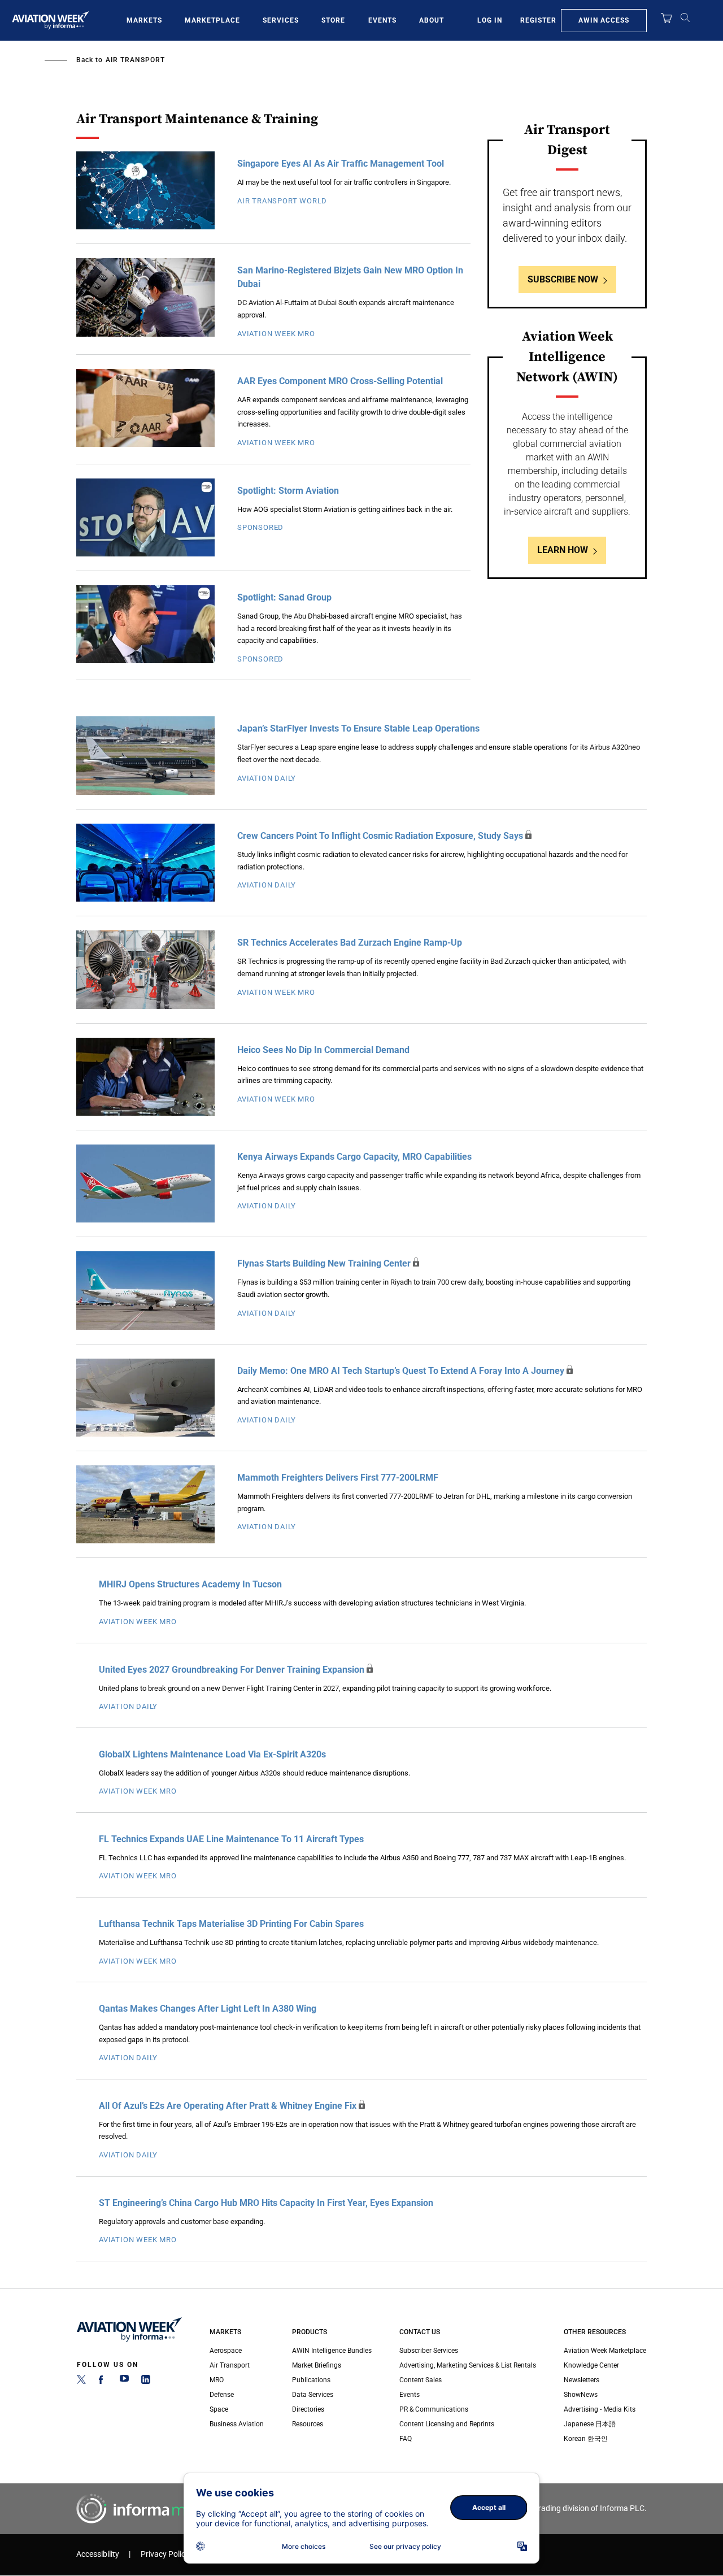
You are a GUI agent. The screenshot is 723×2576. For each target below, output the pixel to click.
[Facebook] (103, 2382)
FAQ (406, 2439)
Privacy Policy (165, 2554)
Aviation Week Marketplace (605, 2351)
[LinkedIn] (146, 2382)
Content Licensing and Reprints (447, 2424)
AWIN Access (604, 20)
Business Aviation (237, 2424)
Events (382, 20)
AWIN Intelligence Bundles (332, 2351)
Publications (311, 2380)
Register (538, 20)
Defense (222, 2395)
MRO (217, 2380)
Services (281, 20)
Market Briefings (317, 2365)
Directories (308, 2409)
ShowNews (581, 2395)
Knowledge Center (591, 2365)
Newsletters (582, 2380)
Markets (144, 20)
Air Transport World (282, 201)
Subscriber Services (429, 2351)
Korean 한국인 (586, 2439)
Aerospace (226, 2351)
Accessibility (98, 2554)
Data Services (313, 2395)
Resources (308, 2424)
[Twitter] (81, 2382)
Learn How (563, 550)
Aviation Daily (267, 778)
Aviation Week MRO (276, 334)
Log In (490, 20)
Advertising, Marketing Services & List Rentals (468, 2365)
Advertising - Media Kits (600, 2409)
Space (219, 2409)
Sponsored (260, 527)
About (432, 20)
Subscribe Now (563, 279)
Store (333, 20)
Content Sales (421, 2380)
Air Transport (135, 60)
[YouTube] (124, 2382)
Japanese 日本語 (590, 2424)
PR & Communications (434, 2409)
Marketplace (212, 20)
